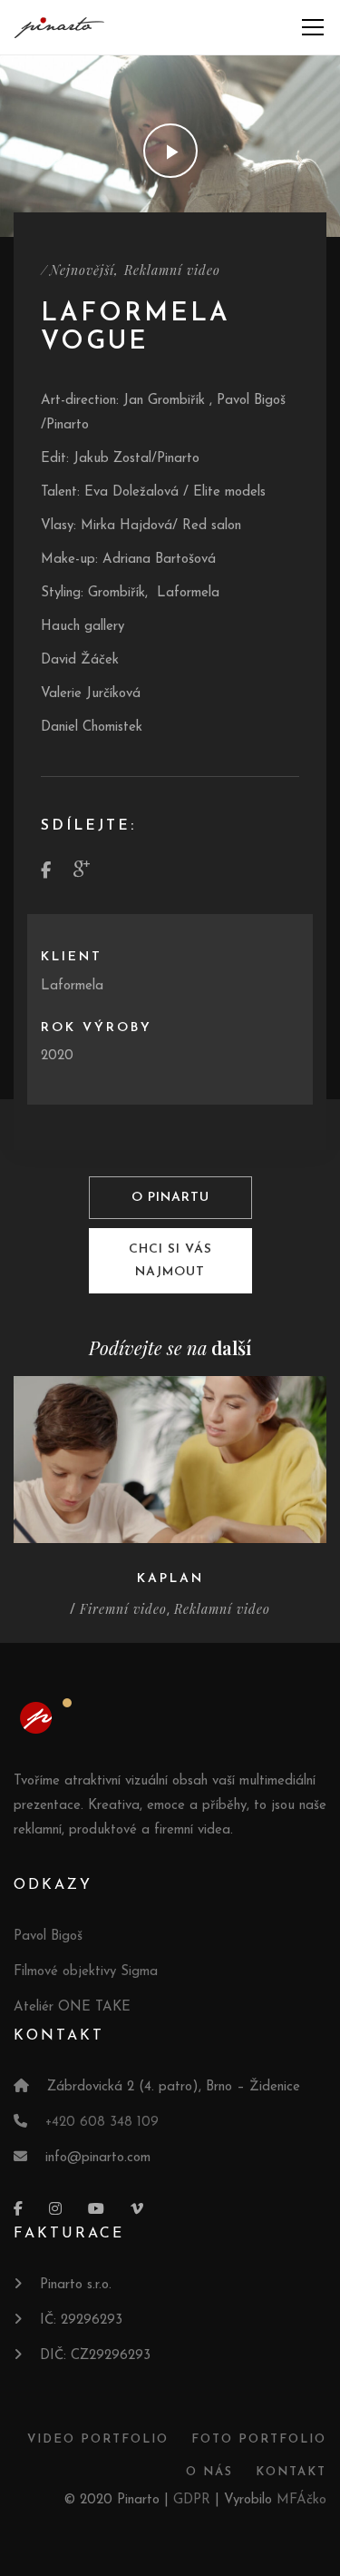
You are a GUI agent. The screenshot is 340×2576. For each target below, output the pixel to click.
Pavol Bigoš (48, 1937)
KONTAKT (291, 2472)
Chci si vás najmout (170, 1261)
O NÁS (209, 2472)
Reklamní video (172, 270)
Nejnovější (82, 270)
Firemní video (123, 1609)
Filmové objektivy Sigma (86, 1972)
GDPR (192, 2500)
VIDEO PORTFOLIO (98, 2439)
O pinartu (170, 1198)
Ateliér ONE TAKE (72, 2007)
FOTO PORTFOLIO (259, 2439)
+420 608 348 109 (102, 2123)
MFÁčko (301, 2500)
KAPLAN (170, 1579)
